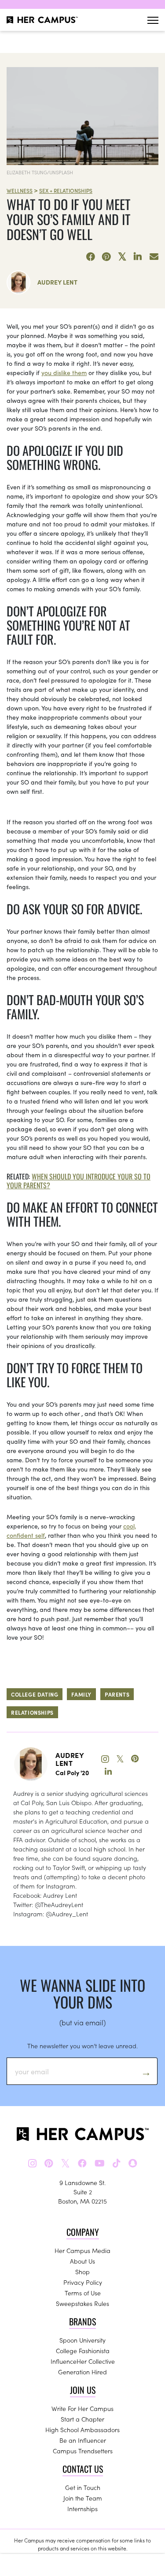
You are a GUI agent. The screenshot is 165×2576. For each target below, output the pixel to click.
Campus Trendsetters (83, 2451)
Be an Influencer (83, 2440)
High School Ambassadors (82, 2430)
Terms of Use (83, 2293)
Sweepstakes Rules (82, 2303)
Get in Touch (83, 2487)
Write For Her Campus (82, 2408)
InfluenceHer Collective (83, 2361)
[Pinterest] (106, 257)
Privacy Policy (83, 2282)
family (81, 1694)
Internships (82, 2508)
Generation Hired (82, 2372)
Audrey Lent (57, 282)
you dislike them (64, 372)
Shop (82, 2272)
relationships (32, 1712)
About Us (82, 2261)
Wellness (20, 190)
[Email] (154, 257)
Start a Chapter (82, 2419)
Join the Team (83, 2498)
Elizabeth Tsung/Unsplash (40, 172)
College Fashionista (83, 2351)
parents (117, 1694)
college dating (35, 1694)
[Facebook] (91, 257)
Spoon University (82, 2340)
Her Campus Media (82, 2250)
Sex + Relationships (66, 190)
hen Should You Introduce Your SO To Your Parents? (79, 1181)
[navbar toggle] (153, 20)
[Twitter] (122, 257)
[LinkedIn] (138, 257)
